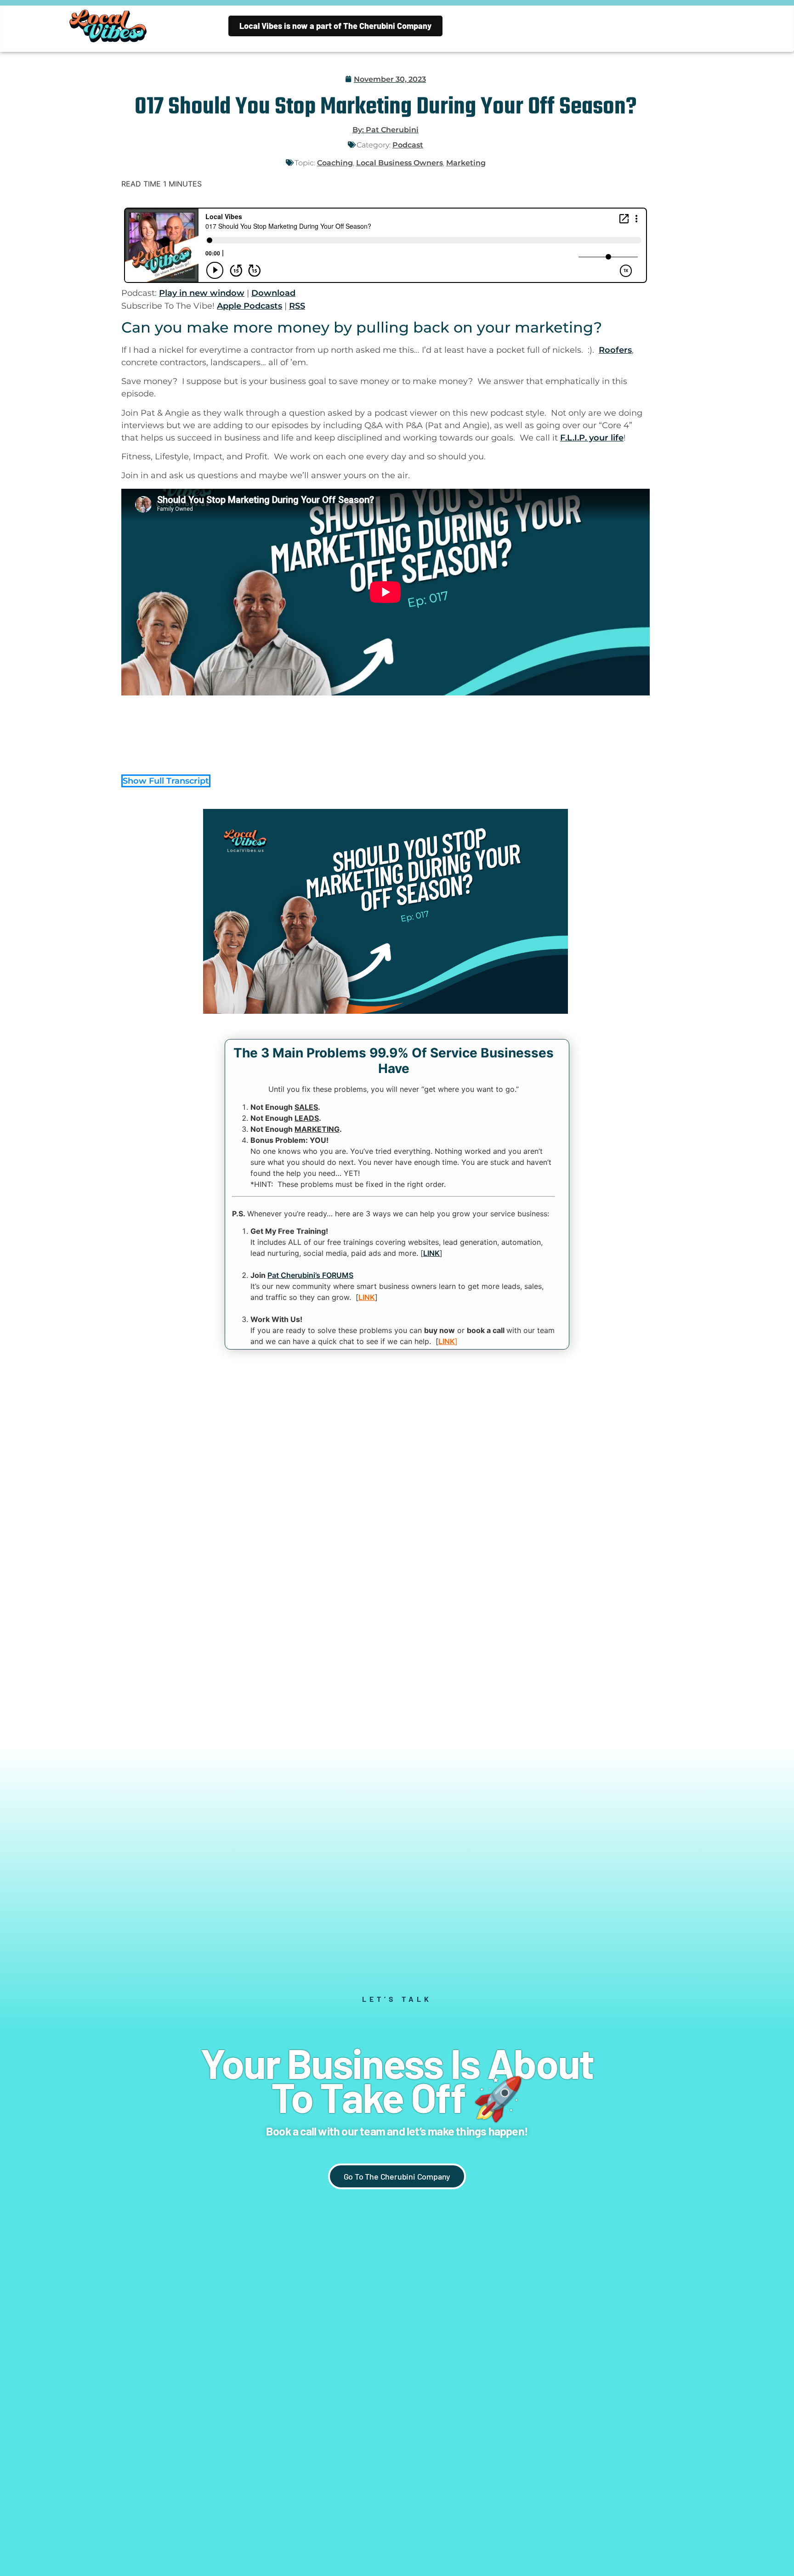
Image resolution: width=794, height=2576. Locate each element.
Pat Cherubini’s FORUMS (310, 1275)
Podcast (408, 145)
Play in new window (202, 293)
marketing (466, 163)
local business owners (400, 163)
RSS (297, 306)
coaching (335, 163)
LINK (431, 1253)
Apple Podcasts (250, 306)
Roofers (615, 350)
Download (273, 293)
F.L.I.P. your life (592, 438)
